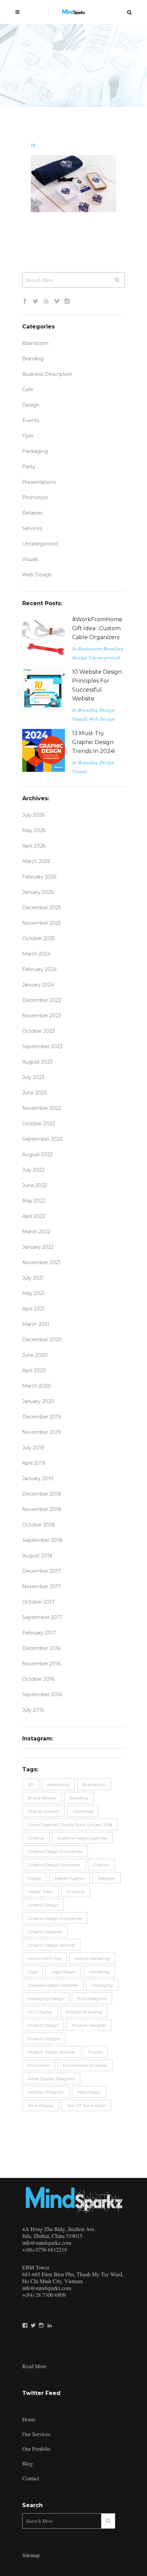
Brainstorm (35, 343)
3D (31, 1784)
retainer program (46, 2092)
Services (32, 528)
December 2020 (42, 1340)
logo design (63, 1972)
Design (31, 405)
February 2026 (39, 877)
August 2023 (37, 1062)
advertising (58, 1784)
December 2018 (42, 1494)
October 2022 (39, 1124)
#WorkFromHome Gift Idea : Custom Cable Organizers (97, 628)
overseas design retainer (53, 1985)
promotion (35, 498)
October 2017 (38, 1602)
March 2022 (36, 1232)
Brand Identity (42, 1798)
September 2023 (42, 1046)
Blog (28, 2463)
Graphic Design (43, 1905)
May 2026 (34, 830)
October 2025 (38, 938)
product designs (44, 2039)
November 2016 (41, 1664)
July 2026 (33, 815)
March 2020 (37, 1386)
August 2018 (37, 1556)
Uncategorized (40, 544)
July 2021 (33, 1278)
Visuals (30, 559)
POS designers (92, 1998)
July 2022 (33, 1170)
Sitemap (31, 2555)
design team (41, 1891)
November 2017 (42, 1586)
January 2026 (38, 892)
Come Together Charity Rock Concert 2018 (70, 1825)
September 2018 (42, 1540)
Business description (47, 374)
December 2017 (42, 1571)
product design (43, 2025)
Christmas (83, 1811)
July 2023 (33, 1077)
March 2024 (36, 954)
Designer (106, 1878)
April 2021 (34, 1309)
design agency (70, 1878)
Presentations (39, 482)
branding (79, 1798)
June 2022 (35, 1185)
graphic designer (45, 1932)
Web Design (37, 575)
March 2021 (36, 1324)
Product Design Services (51, 2052)
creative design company (54, 1865)
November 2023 (42, 1016)
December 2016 (41, 1648)
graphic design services (51, 1945)
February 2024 (39, 969)
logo (33, 1972)
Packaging (35, 451)
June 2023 (35, 1093)
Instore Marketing (92, 1958)
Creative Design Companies (55, 1851)
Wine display (41, 2105)
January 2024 (38, 985)
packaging (102, 1985)
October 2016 (38, 1679)
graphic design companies (55, 1918)
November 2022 (42, 1108)
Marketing (99, 1972)
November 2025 (42, 923)
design (35, 1878)
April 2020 (34, 1370)
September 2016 (42, 1694)
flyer (28, 436)
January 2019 (38, 1478)
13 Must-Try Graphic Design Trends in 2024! (93, 742)
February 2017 (39, 1633)
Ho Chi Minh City (45, 1958)
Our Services (36, 2434)
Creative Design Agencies (82, 1838)
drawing (76, 1891)
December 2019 (42, 1417)
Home (29, 2419)
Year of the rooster (86, 2105)
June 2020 (35, 1355)
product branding (84, 2012)
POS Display (40, 2012)
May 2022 (34, 1201)
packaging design (46, 1998)
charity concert (44, 1811)
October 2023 (39, 1031)
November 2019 (42, 1432)
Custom (101, 1865)
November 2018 (42, 1509)
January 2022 (38, 1247)
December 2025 (42, 908)
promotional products (85, 2065)
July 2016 (33, 1710)
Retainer (32, 513)
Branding (33, 359)
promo (95, 2052)
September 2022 (42, 1139)
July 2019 (33, 1448)
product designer (89, 2025)
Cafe (28, 390)
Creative (36, 1838)
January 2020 (38, 1401)
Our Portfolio (36, 2449)
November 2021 (41, 1262)
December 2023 (42, 1000)
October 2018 (39, 1525)
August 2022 (37, 1154)
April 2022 (34, 1216)
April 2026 (34, 846)
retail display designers (51, 2079)
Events (31, 420)
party (29, 467)
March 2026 (36, 861)
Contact (31, 2478)
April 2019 (34, 1463)
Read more (34, 2366)
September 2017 (42, 1617)
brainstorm (94, 1784)
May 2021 (34, 1293)
